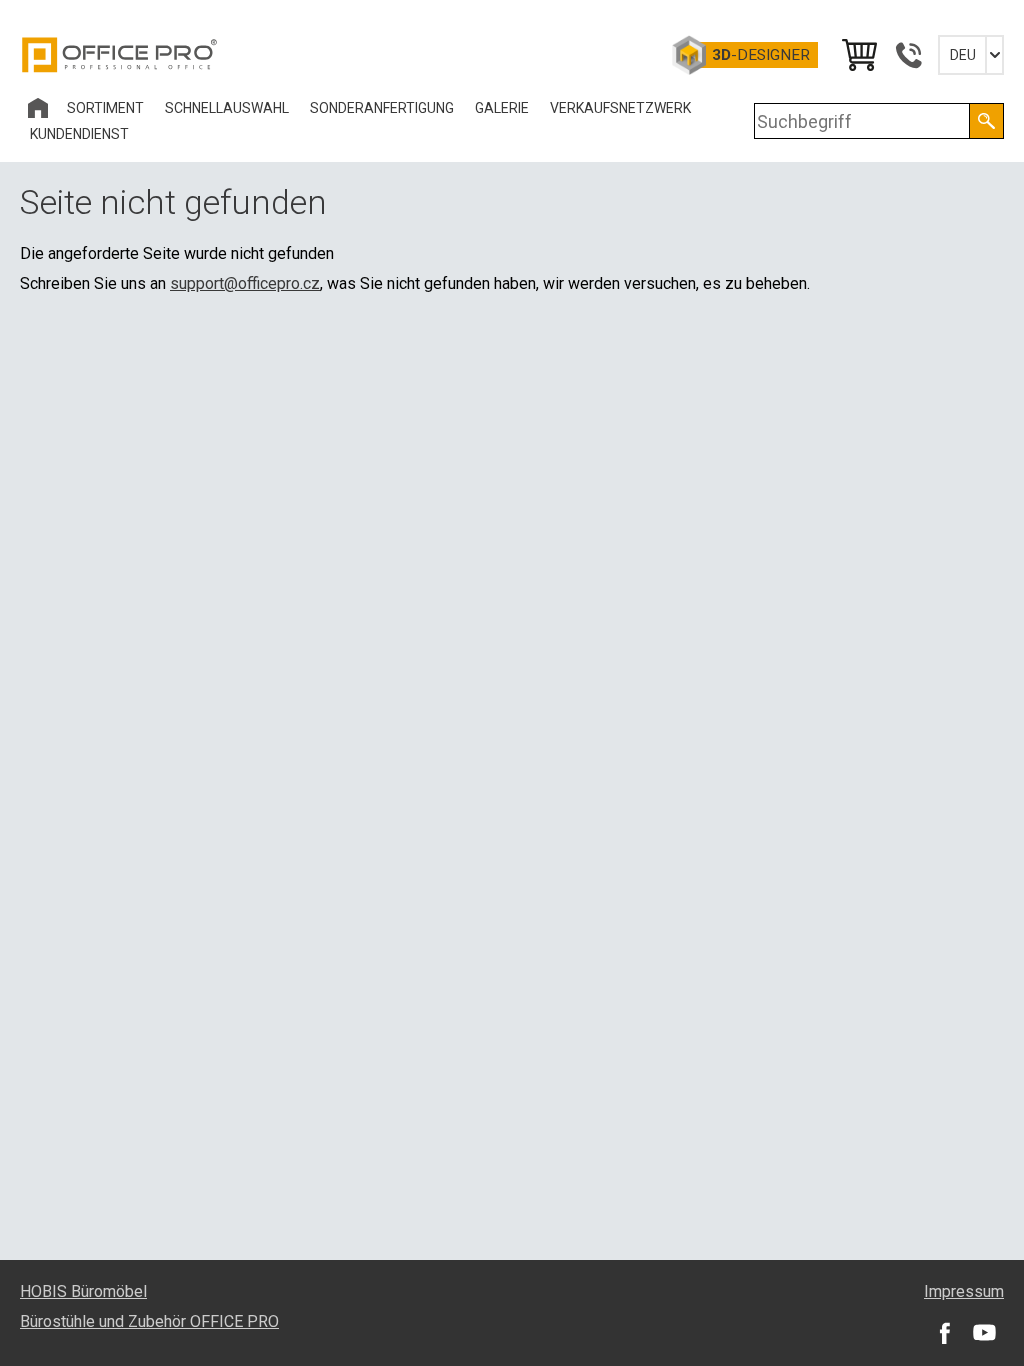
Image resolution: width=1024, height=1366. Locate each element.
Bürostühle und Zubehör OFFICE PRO (149, 1321)
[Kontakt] (908, 55)
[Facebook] (944, 1332)
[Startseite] (38, 108)
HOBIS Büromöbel (83, 1291)
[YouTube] (984, 1332)
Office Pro (120, 55)
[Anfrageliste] (858, 55)
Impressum (964, 1291)
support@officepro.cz (245, 283)
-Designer (761, 55)
